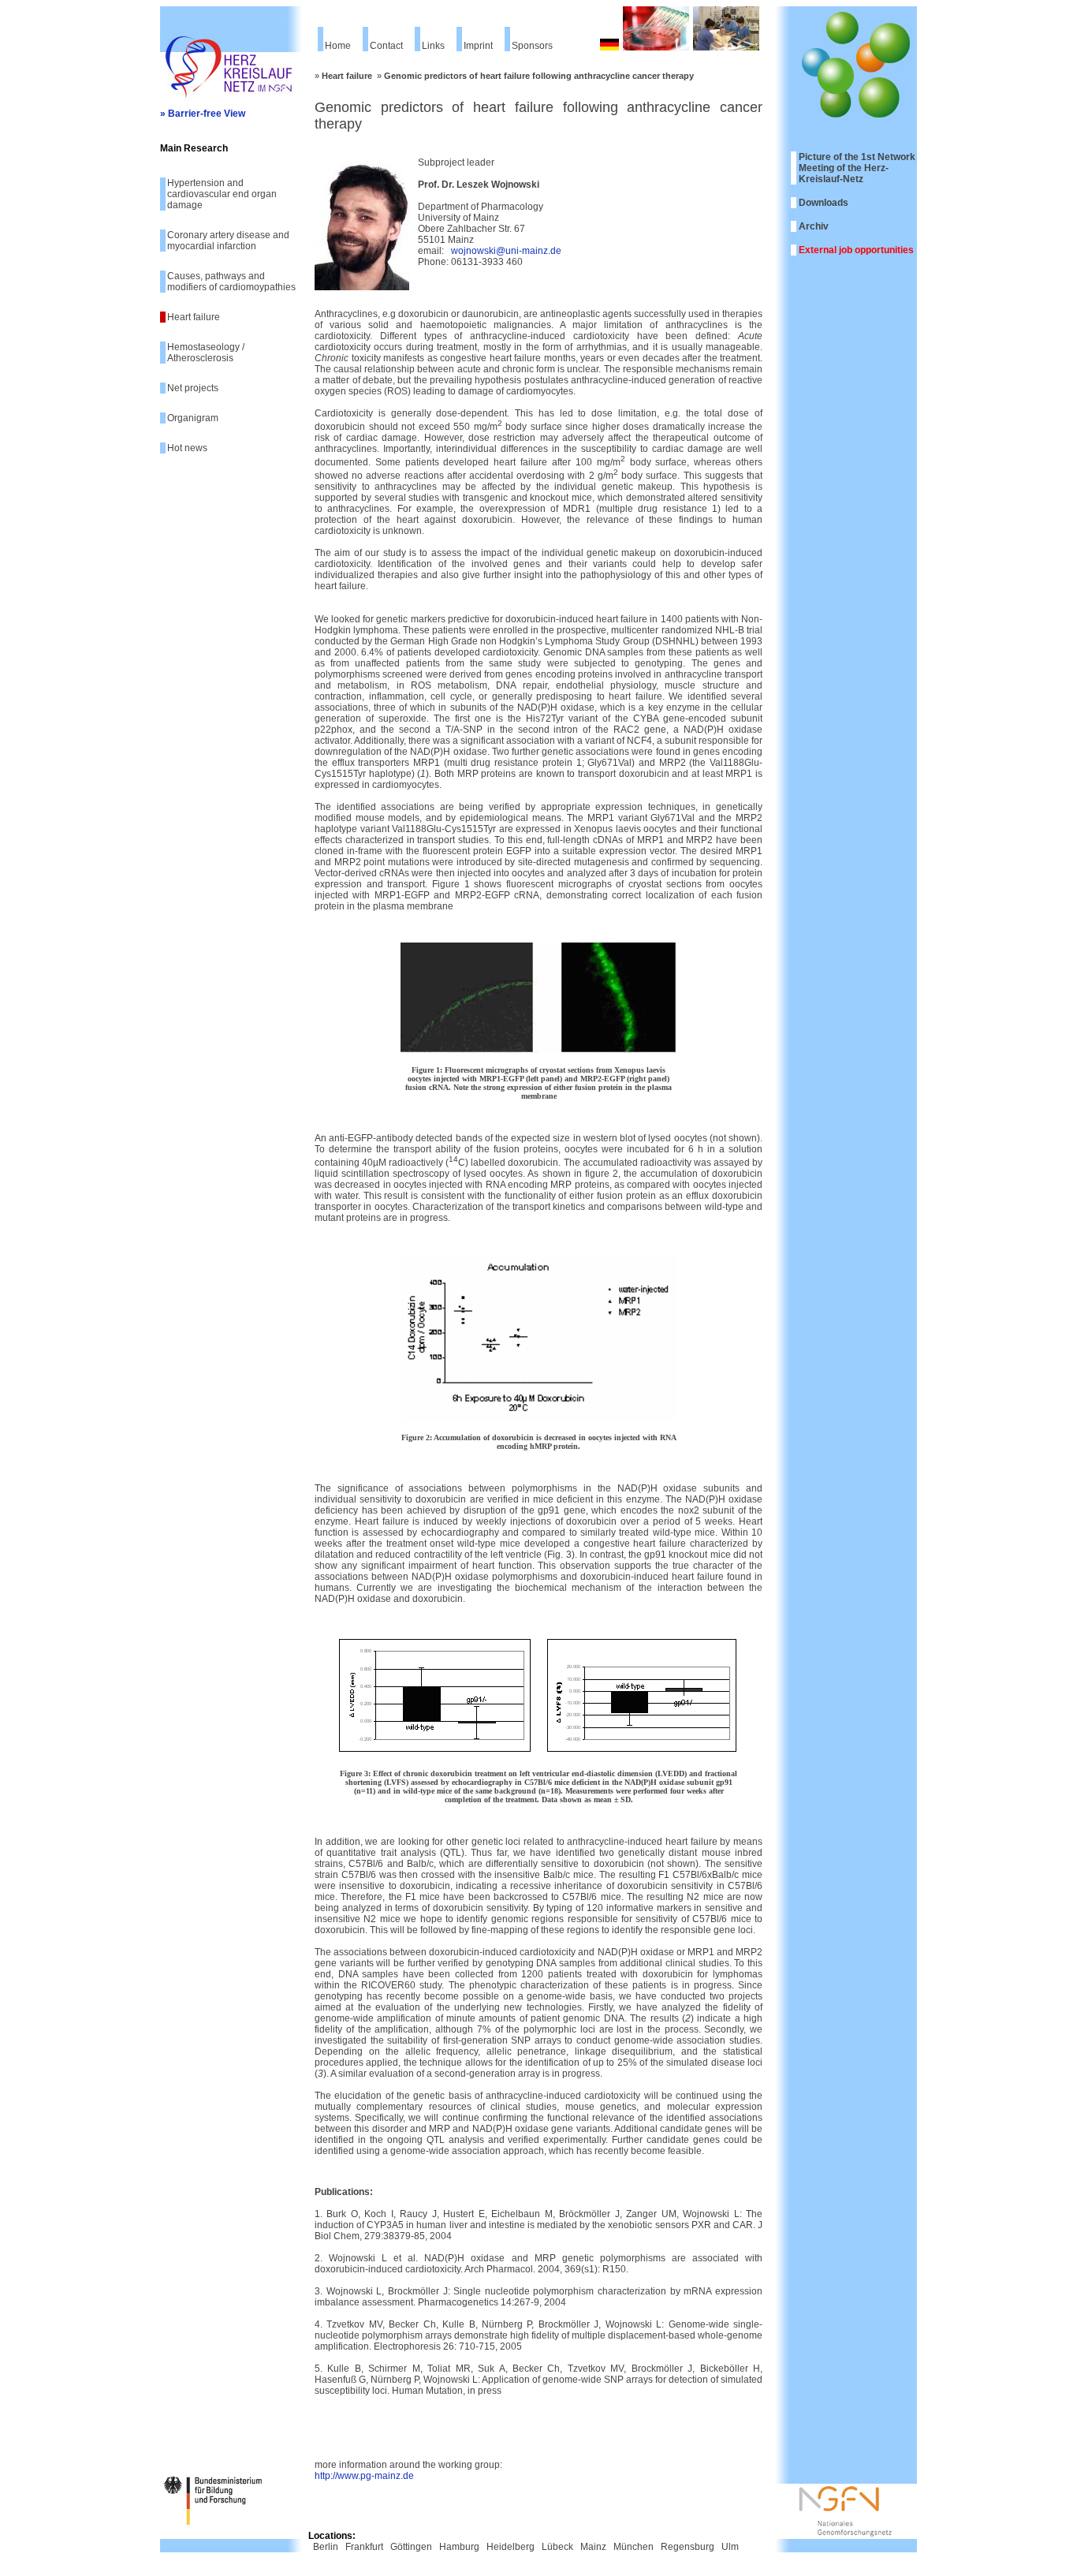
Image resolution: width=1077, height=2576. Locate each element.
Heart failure (194, 317)
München (634, 2547)
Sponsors (532, 46)
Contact (386, 46)
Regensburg (688, 2547)
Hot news (187, 448)
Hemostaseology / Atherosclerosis (206, 353)
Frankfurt (364, 2547)
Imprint (478, 46)
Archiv (814, 226)
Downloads (824, 203)
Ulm (730, 2547)
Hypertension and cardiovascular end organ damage (222, 194)
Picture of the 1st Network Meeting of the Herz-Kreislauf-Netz (857, 168)
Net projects (193, 388)
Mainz (593, 2547)
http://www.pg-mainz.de (364, 2476)
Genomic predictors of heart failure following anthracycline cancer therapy (539, 76)
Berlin (326, 2547)
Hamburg (459, 2547)
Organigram (193, 418)
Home (338, 46)
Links (433, 46)
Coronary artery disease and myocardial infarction (228, 241)
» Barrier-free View (203, 114)
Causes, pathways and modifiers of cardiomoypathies (231, 282)
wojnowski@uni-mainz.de (506, 251)
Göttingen (411, 2547)
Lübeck (557, 2547)
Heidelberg (511, 2547)
